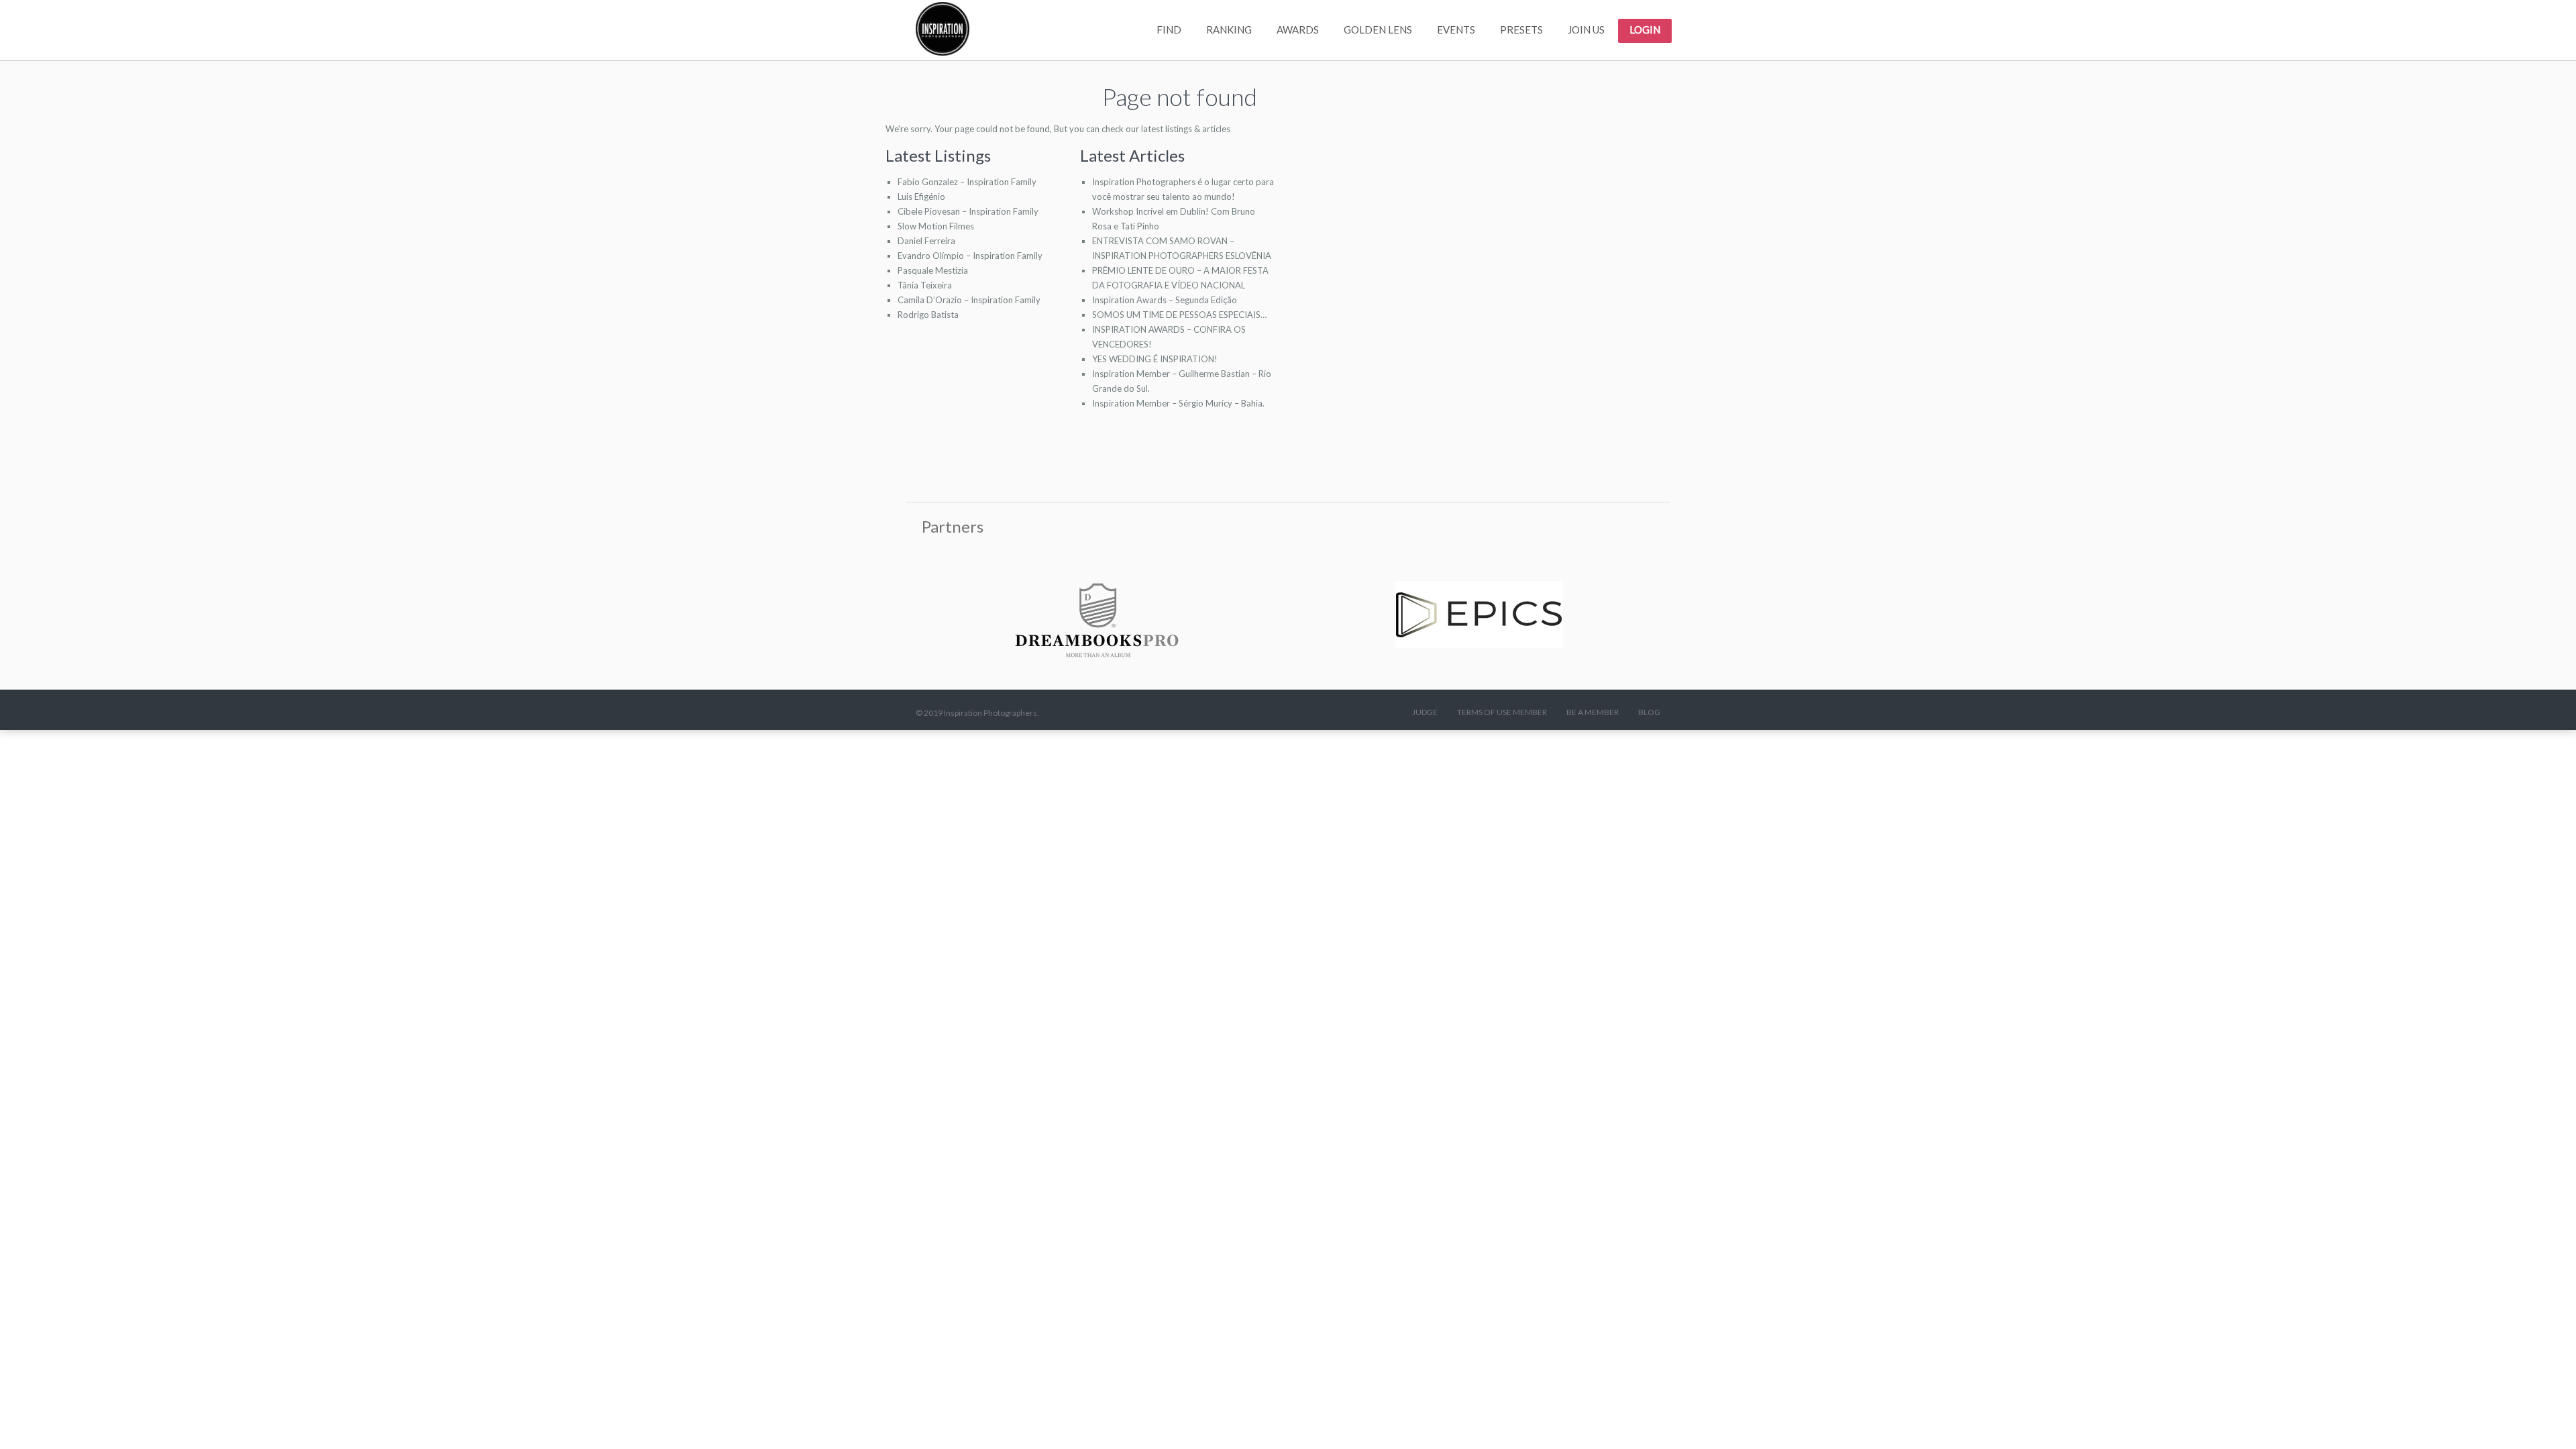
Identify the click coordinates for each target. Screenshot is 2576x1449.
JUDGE (1425, 712)
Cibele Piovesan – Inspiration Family (968, 211)
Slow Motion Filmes (936, 226)
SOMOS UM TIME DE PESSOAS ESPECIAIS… (1179, 315)
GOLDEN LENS (1378, 30)
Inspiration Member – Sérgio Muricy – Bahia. (1178, 403)
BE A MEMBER (1593, 712)
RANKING (1229, 30)
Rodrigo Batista (928, 315)
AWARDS (1298, 30)
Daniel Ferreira (926, 241)
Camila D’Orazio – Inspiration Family (969, 300)
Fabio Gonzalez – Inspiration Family (967, 182)
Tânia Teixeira (925, 285)
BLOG (1649, 712)
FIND (1169, 30)
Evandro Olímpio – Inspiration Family (970, 256)
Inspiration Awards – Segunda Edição (1165, 300)
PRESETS (1521, 30)
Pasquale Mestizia (933, 270)
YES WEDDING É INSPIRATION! (1155, 359)
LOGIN (1645, 30)
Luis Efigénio (921, 197)
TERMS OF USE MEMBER (1502, 712)
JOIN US (1586, 30)
